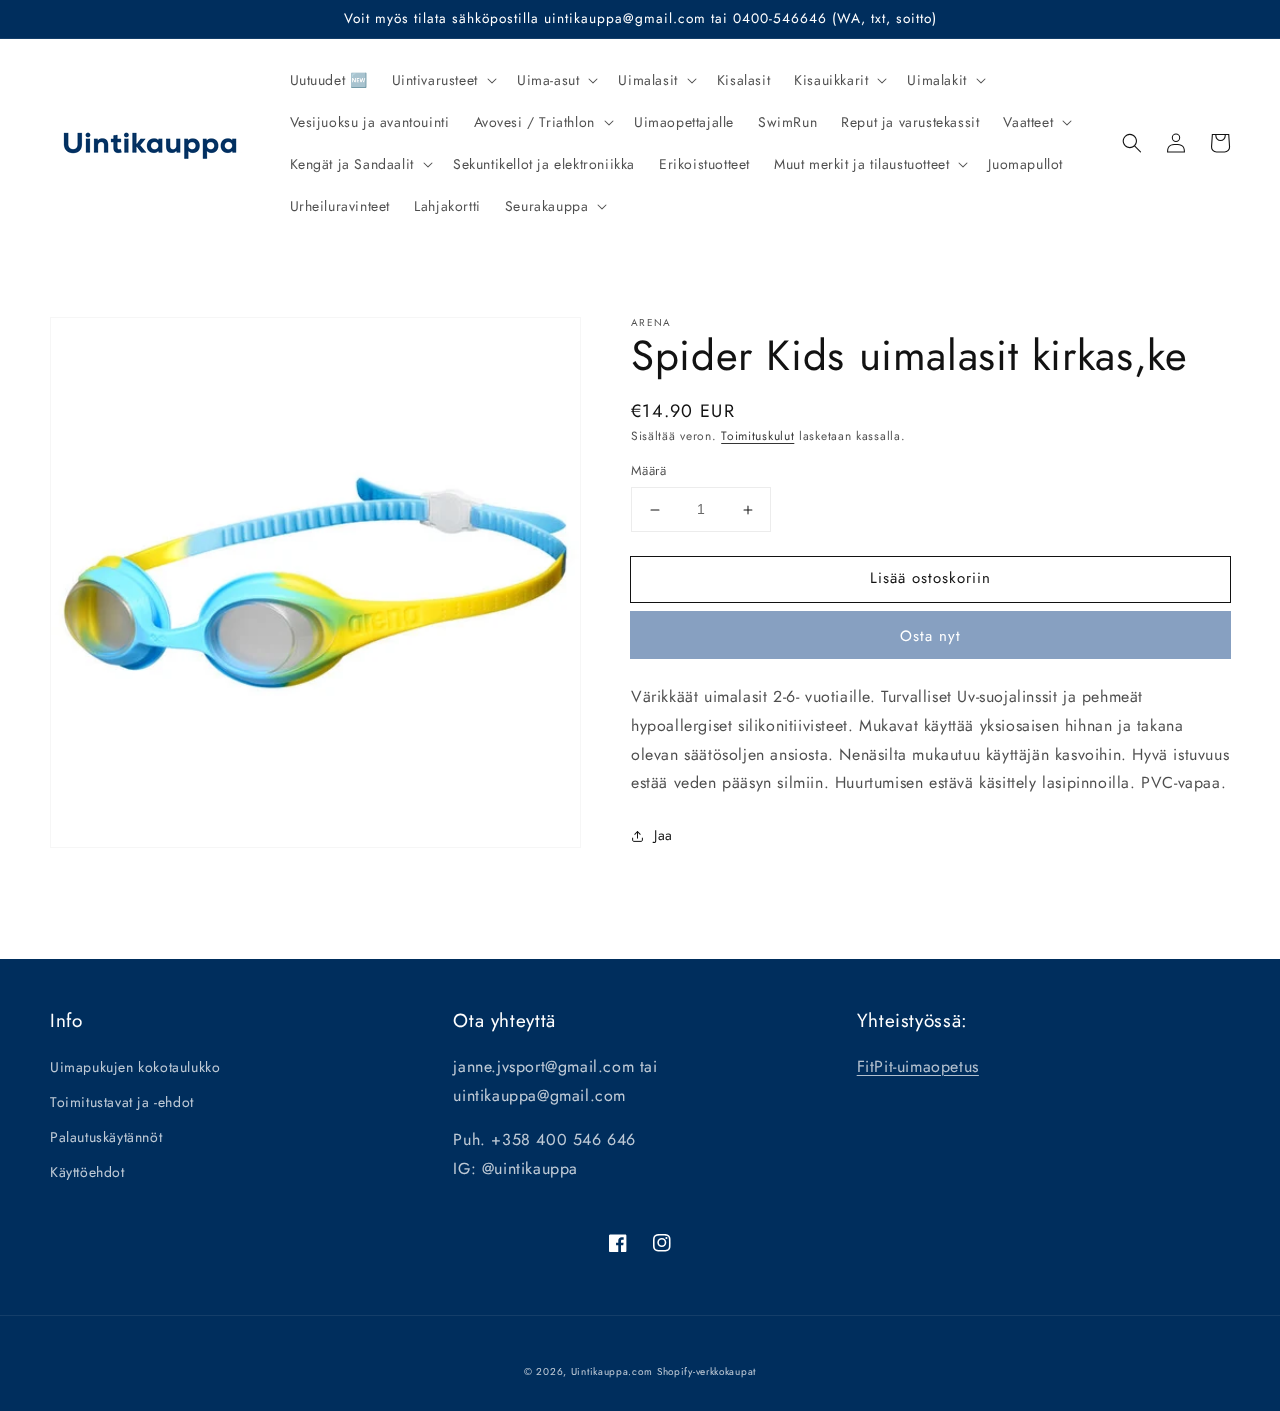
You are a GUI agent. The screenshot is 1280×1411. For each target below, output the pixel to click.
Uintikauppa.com (612, 1371)
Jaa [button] (663, 835)
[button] (442, 80)
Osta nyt (930, 636)
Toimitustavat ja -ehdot (122, 1102)
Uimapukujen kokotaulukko (135, 1067)
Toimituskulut (757, 436)
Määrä (648, 471)
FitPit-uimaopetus (918, 1066)
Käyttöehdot (87, 1172)
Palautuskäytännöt (106, 1137)
